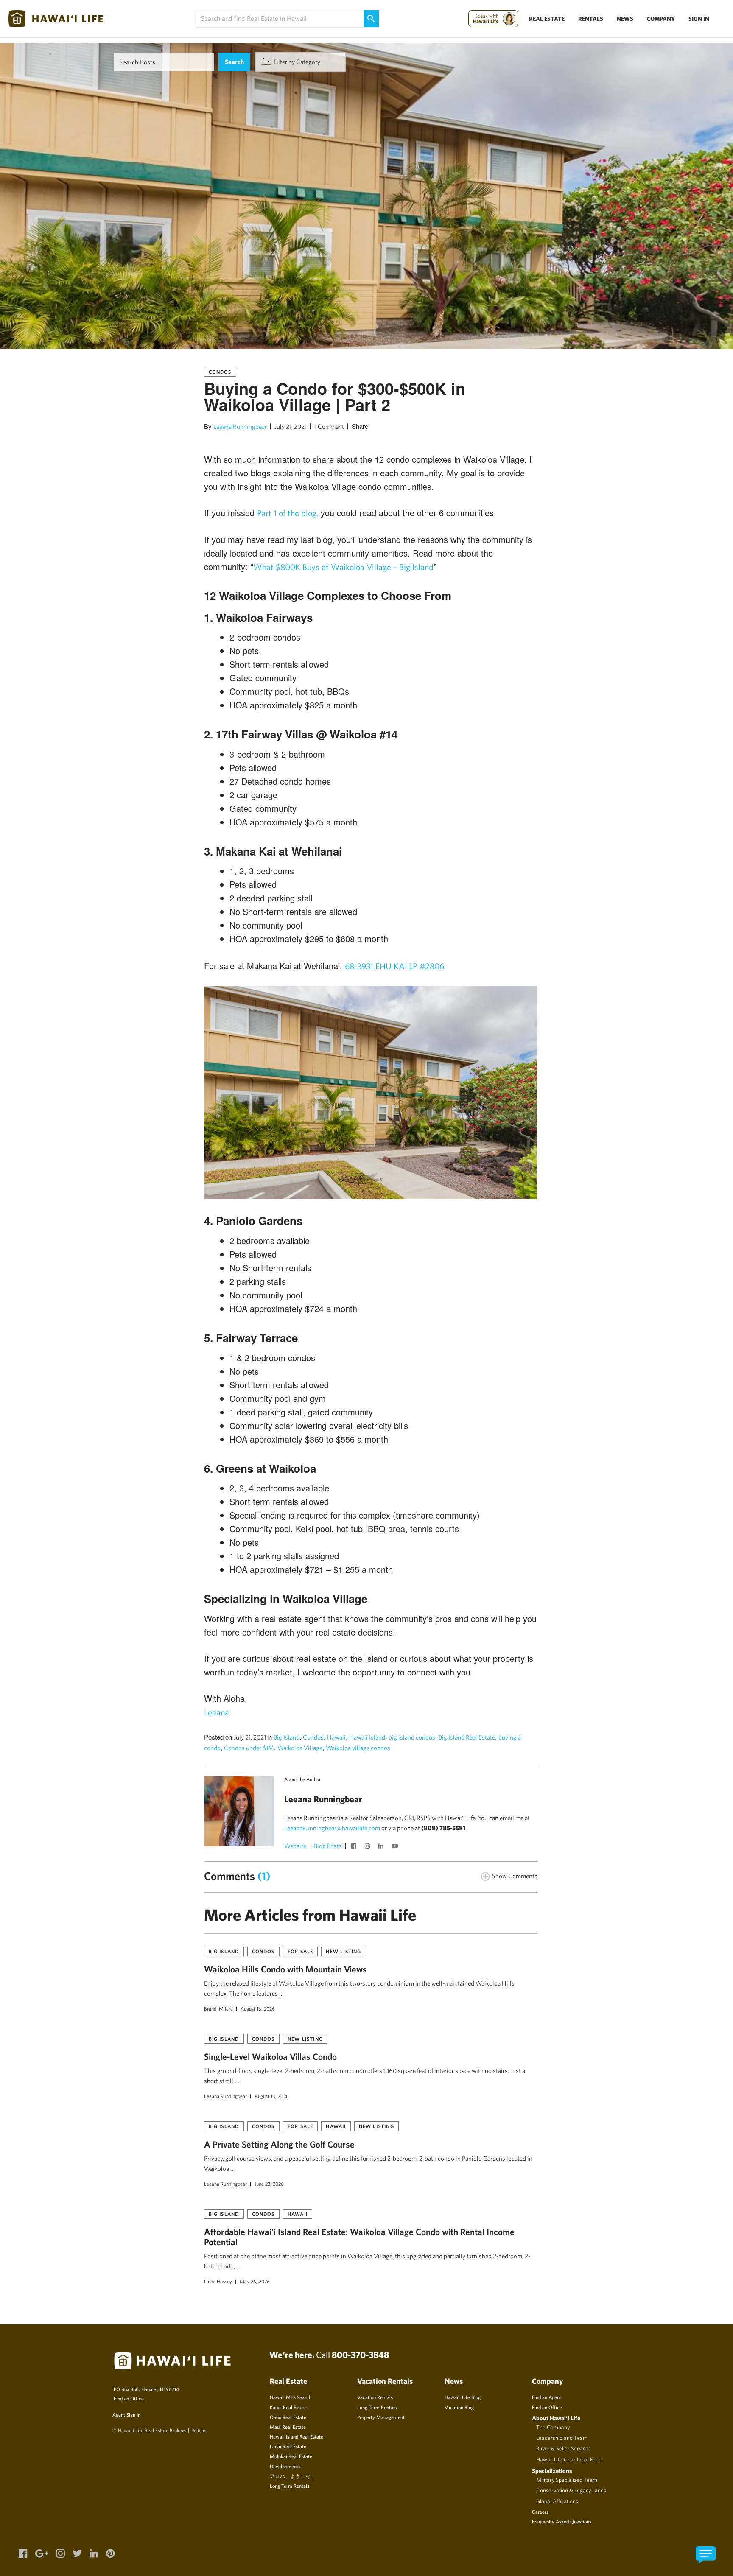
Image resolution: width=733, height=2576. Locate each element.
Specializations (552, 2471)
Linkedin (382, 1847)
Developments (285, 2466)
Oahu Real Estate (288, 2417)
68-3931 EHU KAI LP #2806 (394, 966)
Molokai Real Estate (291, 2456)
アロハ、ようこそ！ (293, 2476)
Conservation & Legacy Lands (571, 2490)
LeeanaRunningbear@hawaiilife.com (332, 1828)
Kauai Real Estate (288, 2407)
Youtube (396, 1847)
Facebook (355, 1847)
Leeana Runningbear (240, 427)
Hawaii (336, 1737)
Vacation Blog (459, 2407)
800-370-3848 (360, 2355)
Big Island (287, 1737)
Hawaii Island (367, 1737)
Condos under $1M (249, 1748)
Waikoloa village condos (358, 1748)
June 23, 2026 (269, 2184)
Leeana (217, 1712)
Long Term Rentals (290, 2486)
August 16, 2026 (258, 2008)
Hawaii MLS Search (291, 2397)
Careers (540, 2512)
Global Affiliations (557, 2501)
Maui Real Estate (288, 2427)
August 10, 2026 (272, 2096)
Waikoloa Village (300, 1748)
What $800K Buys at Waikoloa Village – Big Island (343, 567)
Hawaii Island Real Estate (297, 2436)
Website (295, 1846)
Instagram (369, 1847)
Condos (220, 372)
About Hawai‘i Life (556, 2418)
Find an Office (129, 2398)
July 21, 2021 (291, 427)
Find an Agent (547, 2397)
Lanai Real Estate (288, 2446)
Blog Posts (328, 1846)
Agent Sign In (126, 2414)
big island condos (412, 1737)
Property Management (381, 2417)
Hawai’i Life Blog (463, 2397)
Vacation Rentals (375, 2397)
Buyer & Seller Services (564, 2448)
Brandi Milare (218, 2008)
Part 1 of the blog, (288, 513)
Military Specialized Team (567, 2480)
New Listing (343, 1951)
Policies (199, 2430)
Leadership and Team (562, 2438)
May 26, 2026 (255, 2281)
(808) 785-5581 (443, 1828)
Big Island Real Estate (467, 1737)
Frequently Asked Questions (562, 2521)
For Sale (301, 1951)
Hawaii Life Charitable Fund (569, 2459)
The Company (553, 2427)
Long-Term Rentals (377, 2407)
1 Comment (329, 427)
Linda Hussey (218, 2281)
